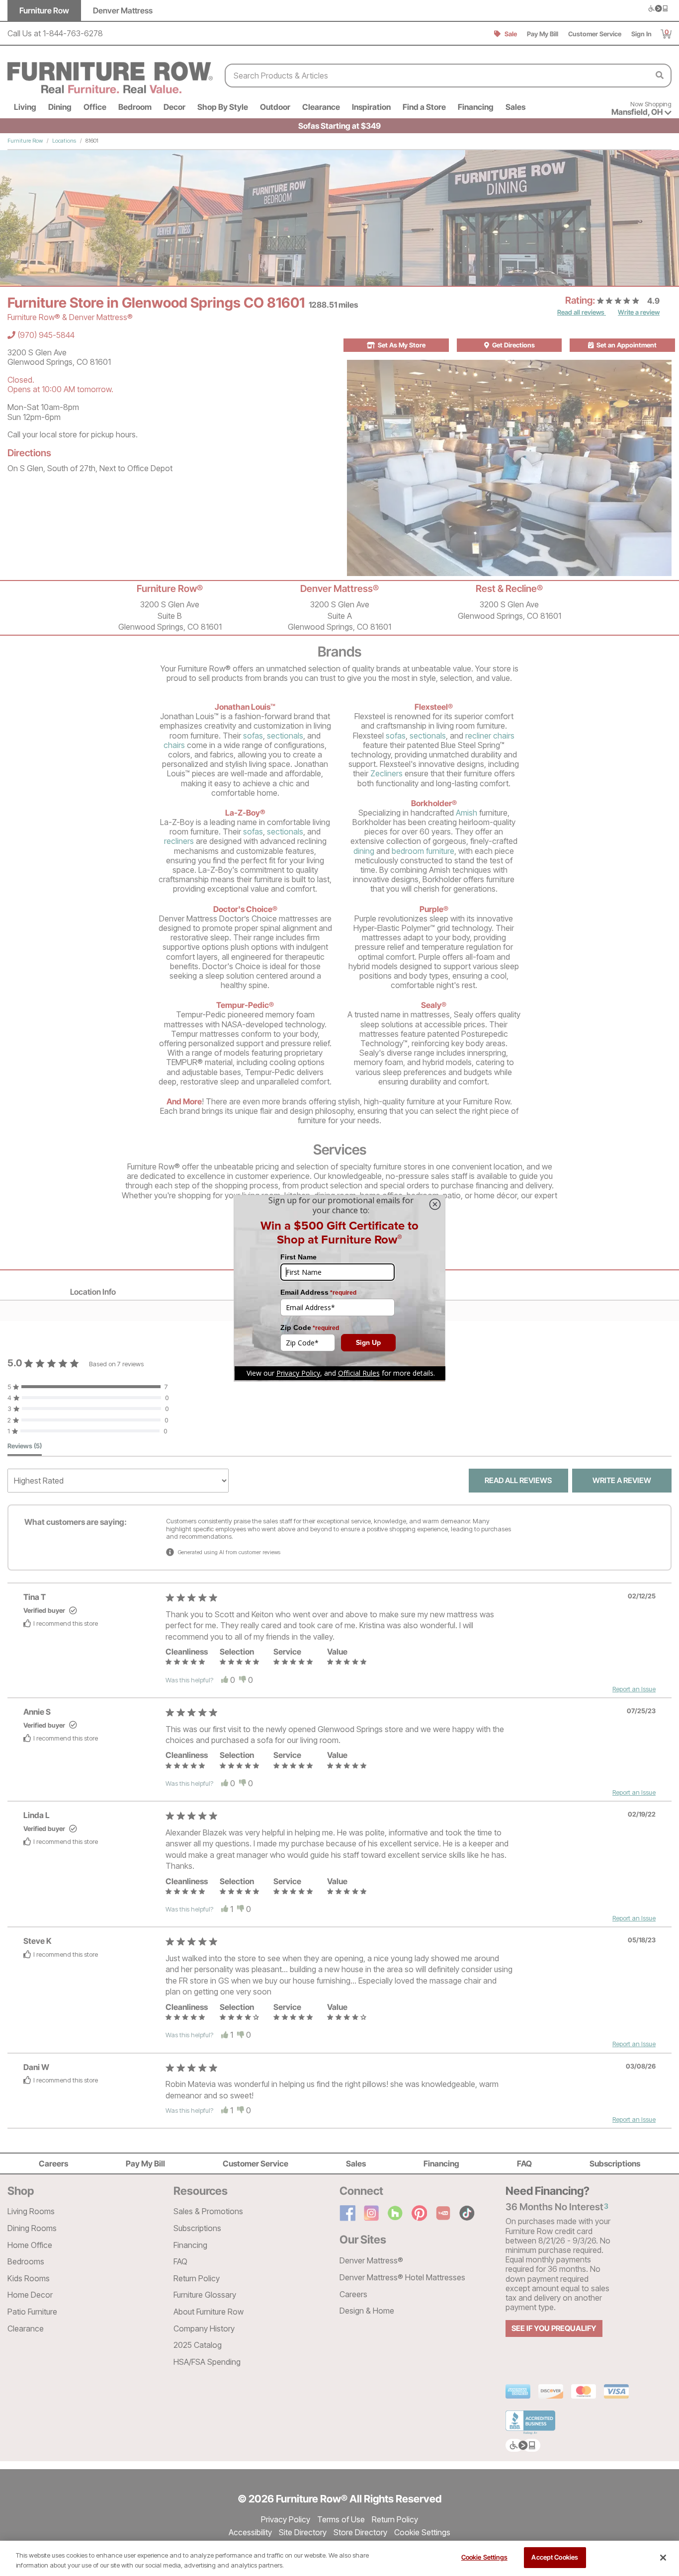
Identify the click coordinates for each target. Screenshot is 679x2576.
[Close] (663, 2558)
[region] (339, 2558)
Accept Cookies (555, 2557)
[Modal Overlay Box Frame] (339, 1288)
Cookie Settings (484, 2557)
